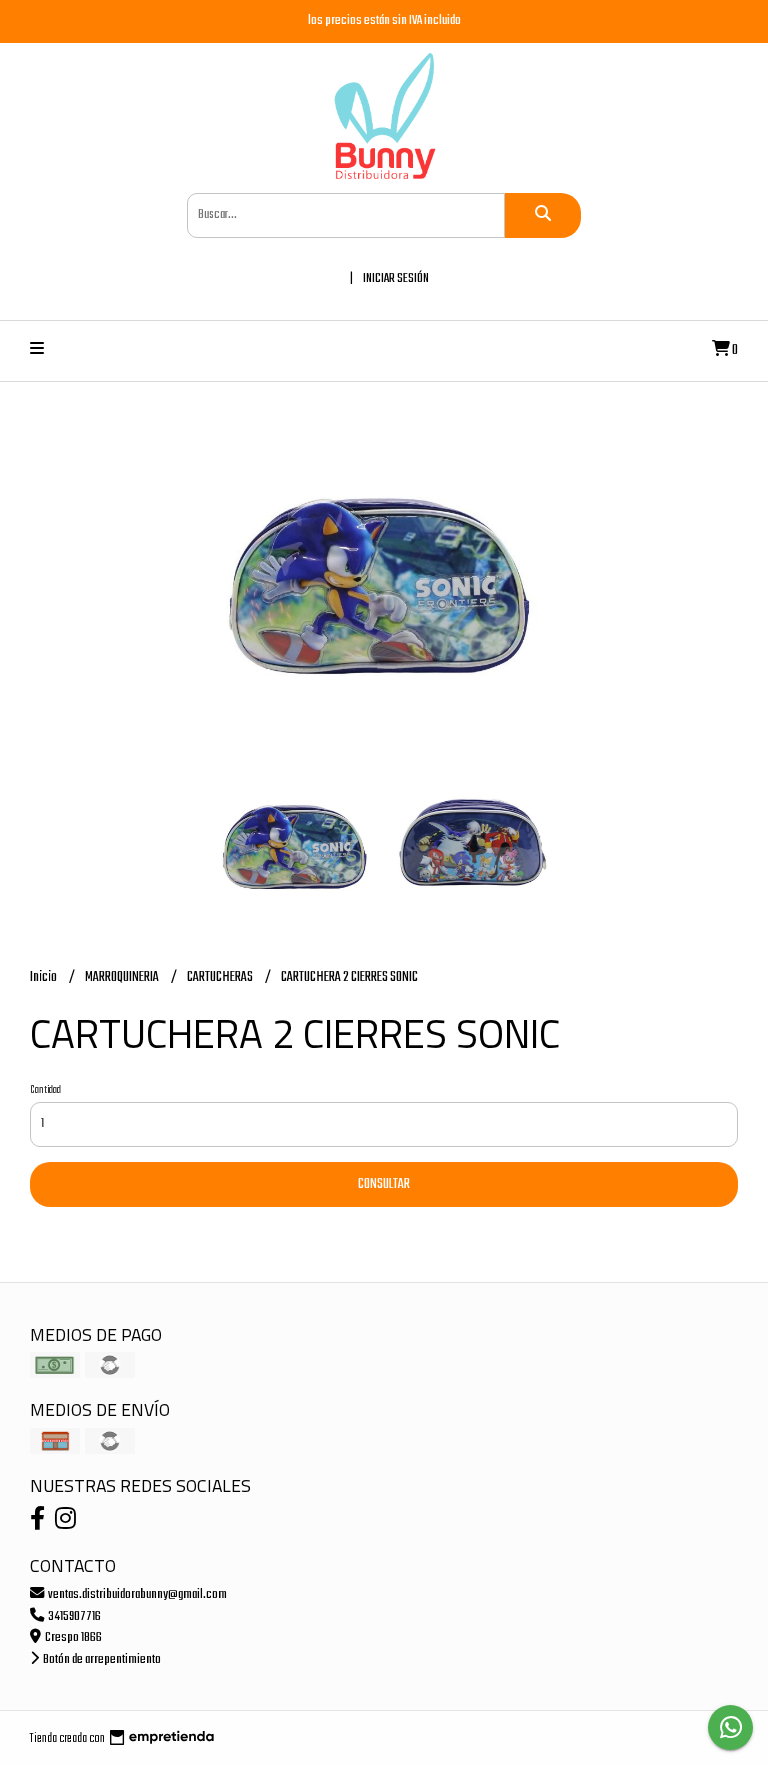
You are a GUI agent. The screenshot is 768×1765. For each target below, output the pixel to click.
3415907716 (73, 1616)
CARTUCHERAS (221, 977)
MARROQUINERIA (123, 977)
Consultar (384, 1184)
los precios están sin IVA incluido (384, 20)
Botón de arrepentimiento (101, 1659)
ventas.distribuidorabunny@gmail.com (136, 1594)
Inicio (44, 977)
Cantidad (45, 1090)
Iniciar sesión (396, 278)
